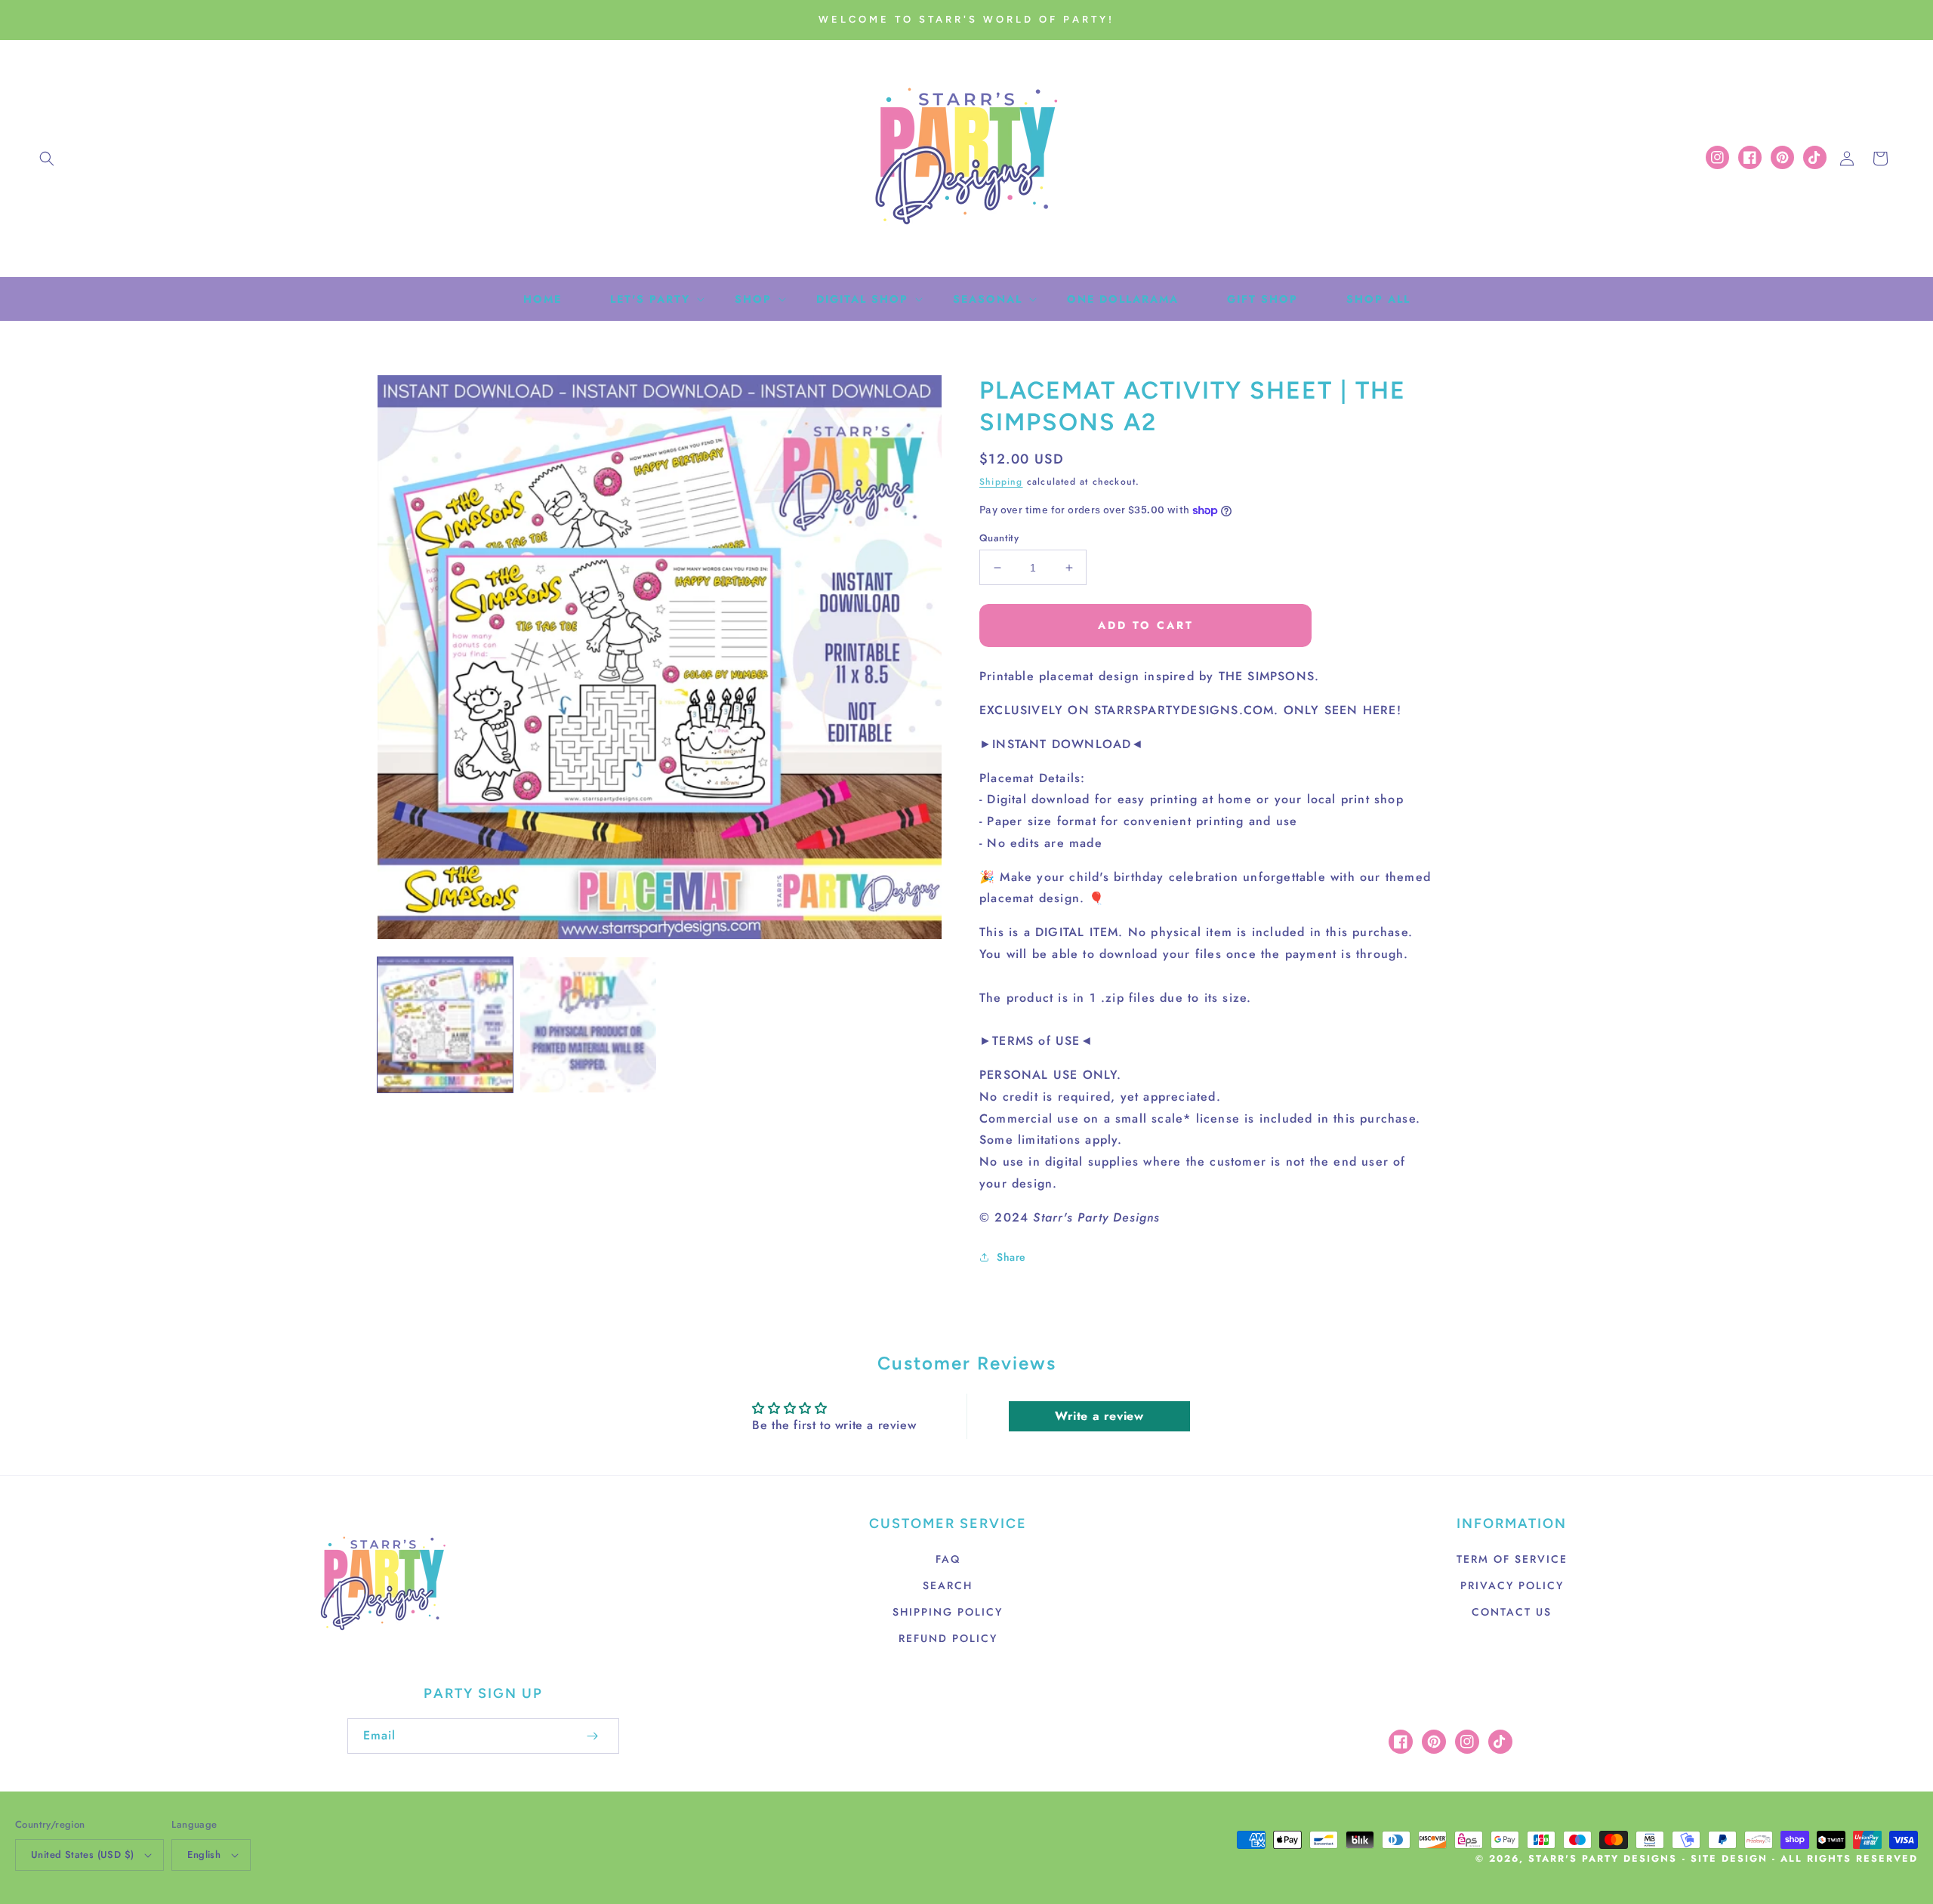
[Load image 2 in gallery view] (588, 1025)
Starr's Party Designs (1603, 1859)
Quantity (999, 538)
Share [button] (1011, 1257)
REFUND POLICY (948, 1638)
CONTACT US (1512, 1612)
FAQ (948, 1559)
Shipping (1001, 482)
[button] (47, 159)
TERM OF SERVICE (1512, 1559)
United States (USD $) (82, 1855)
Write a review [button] (1099, 1416)
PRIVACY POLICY (1512, 1585)
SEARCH (948, 1585)
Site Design (1729, 1859)
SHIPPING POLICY (948, 1612)
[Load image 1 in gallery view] (445, 1025)
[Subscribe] (592, 1736)
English (204, 1855)
